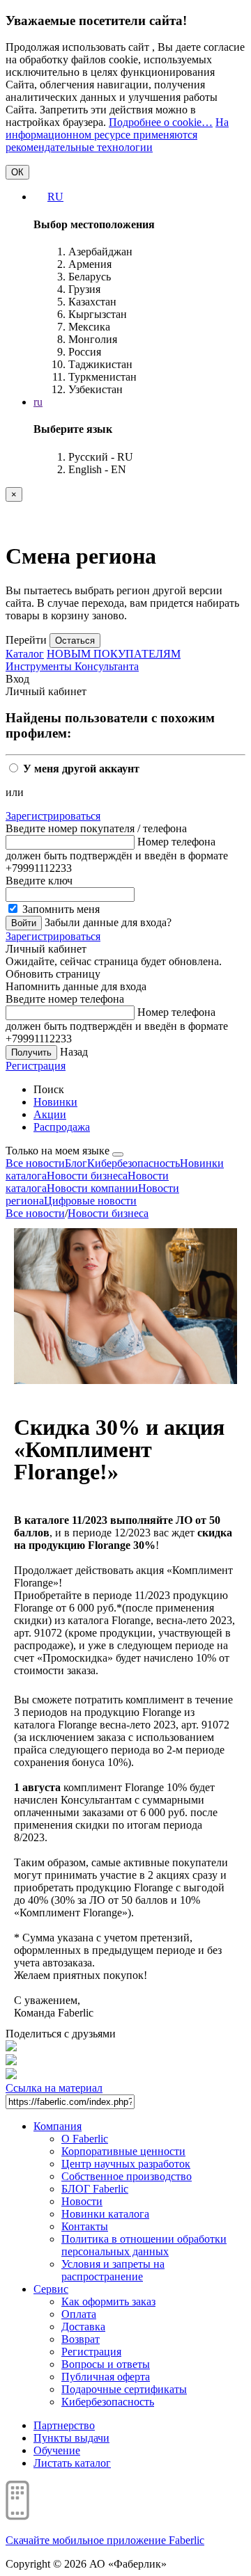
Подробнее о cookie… (161, 122)
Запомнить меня (60, 909)
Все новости (35, 1163)
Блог (76, 1163)
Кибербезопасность (134, 1163)
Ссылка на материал (54, 2088)
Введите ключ (39, 881)
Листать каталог (72, 2463)
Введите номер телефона (65, 999)
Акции (50, 1114)
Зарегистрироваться (53, 816)
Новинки (55, 1102)
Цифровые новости (90, 1201)
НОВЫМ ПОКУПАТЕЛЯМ (114, 654)
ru (38, 402)
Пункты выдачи (71, 2438)
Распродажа (62, 1127)
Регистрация (36, 1066)
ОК (17, 172)
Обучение (57, 2450)
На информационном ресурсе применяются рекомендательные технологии (117, 135)
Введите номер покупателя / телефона (96, 828)
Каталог (25, 654)
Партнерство (64, 2425)
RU (55, 197)
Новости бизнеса (87, 1176)
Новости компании (92, 1188)
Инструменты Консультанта (72, 666)
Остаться (75, 641)
